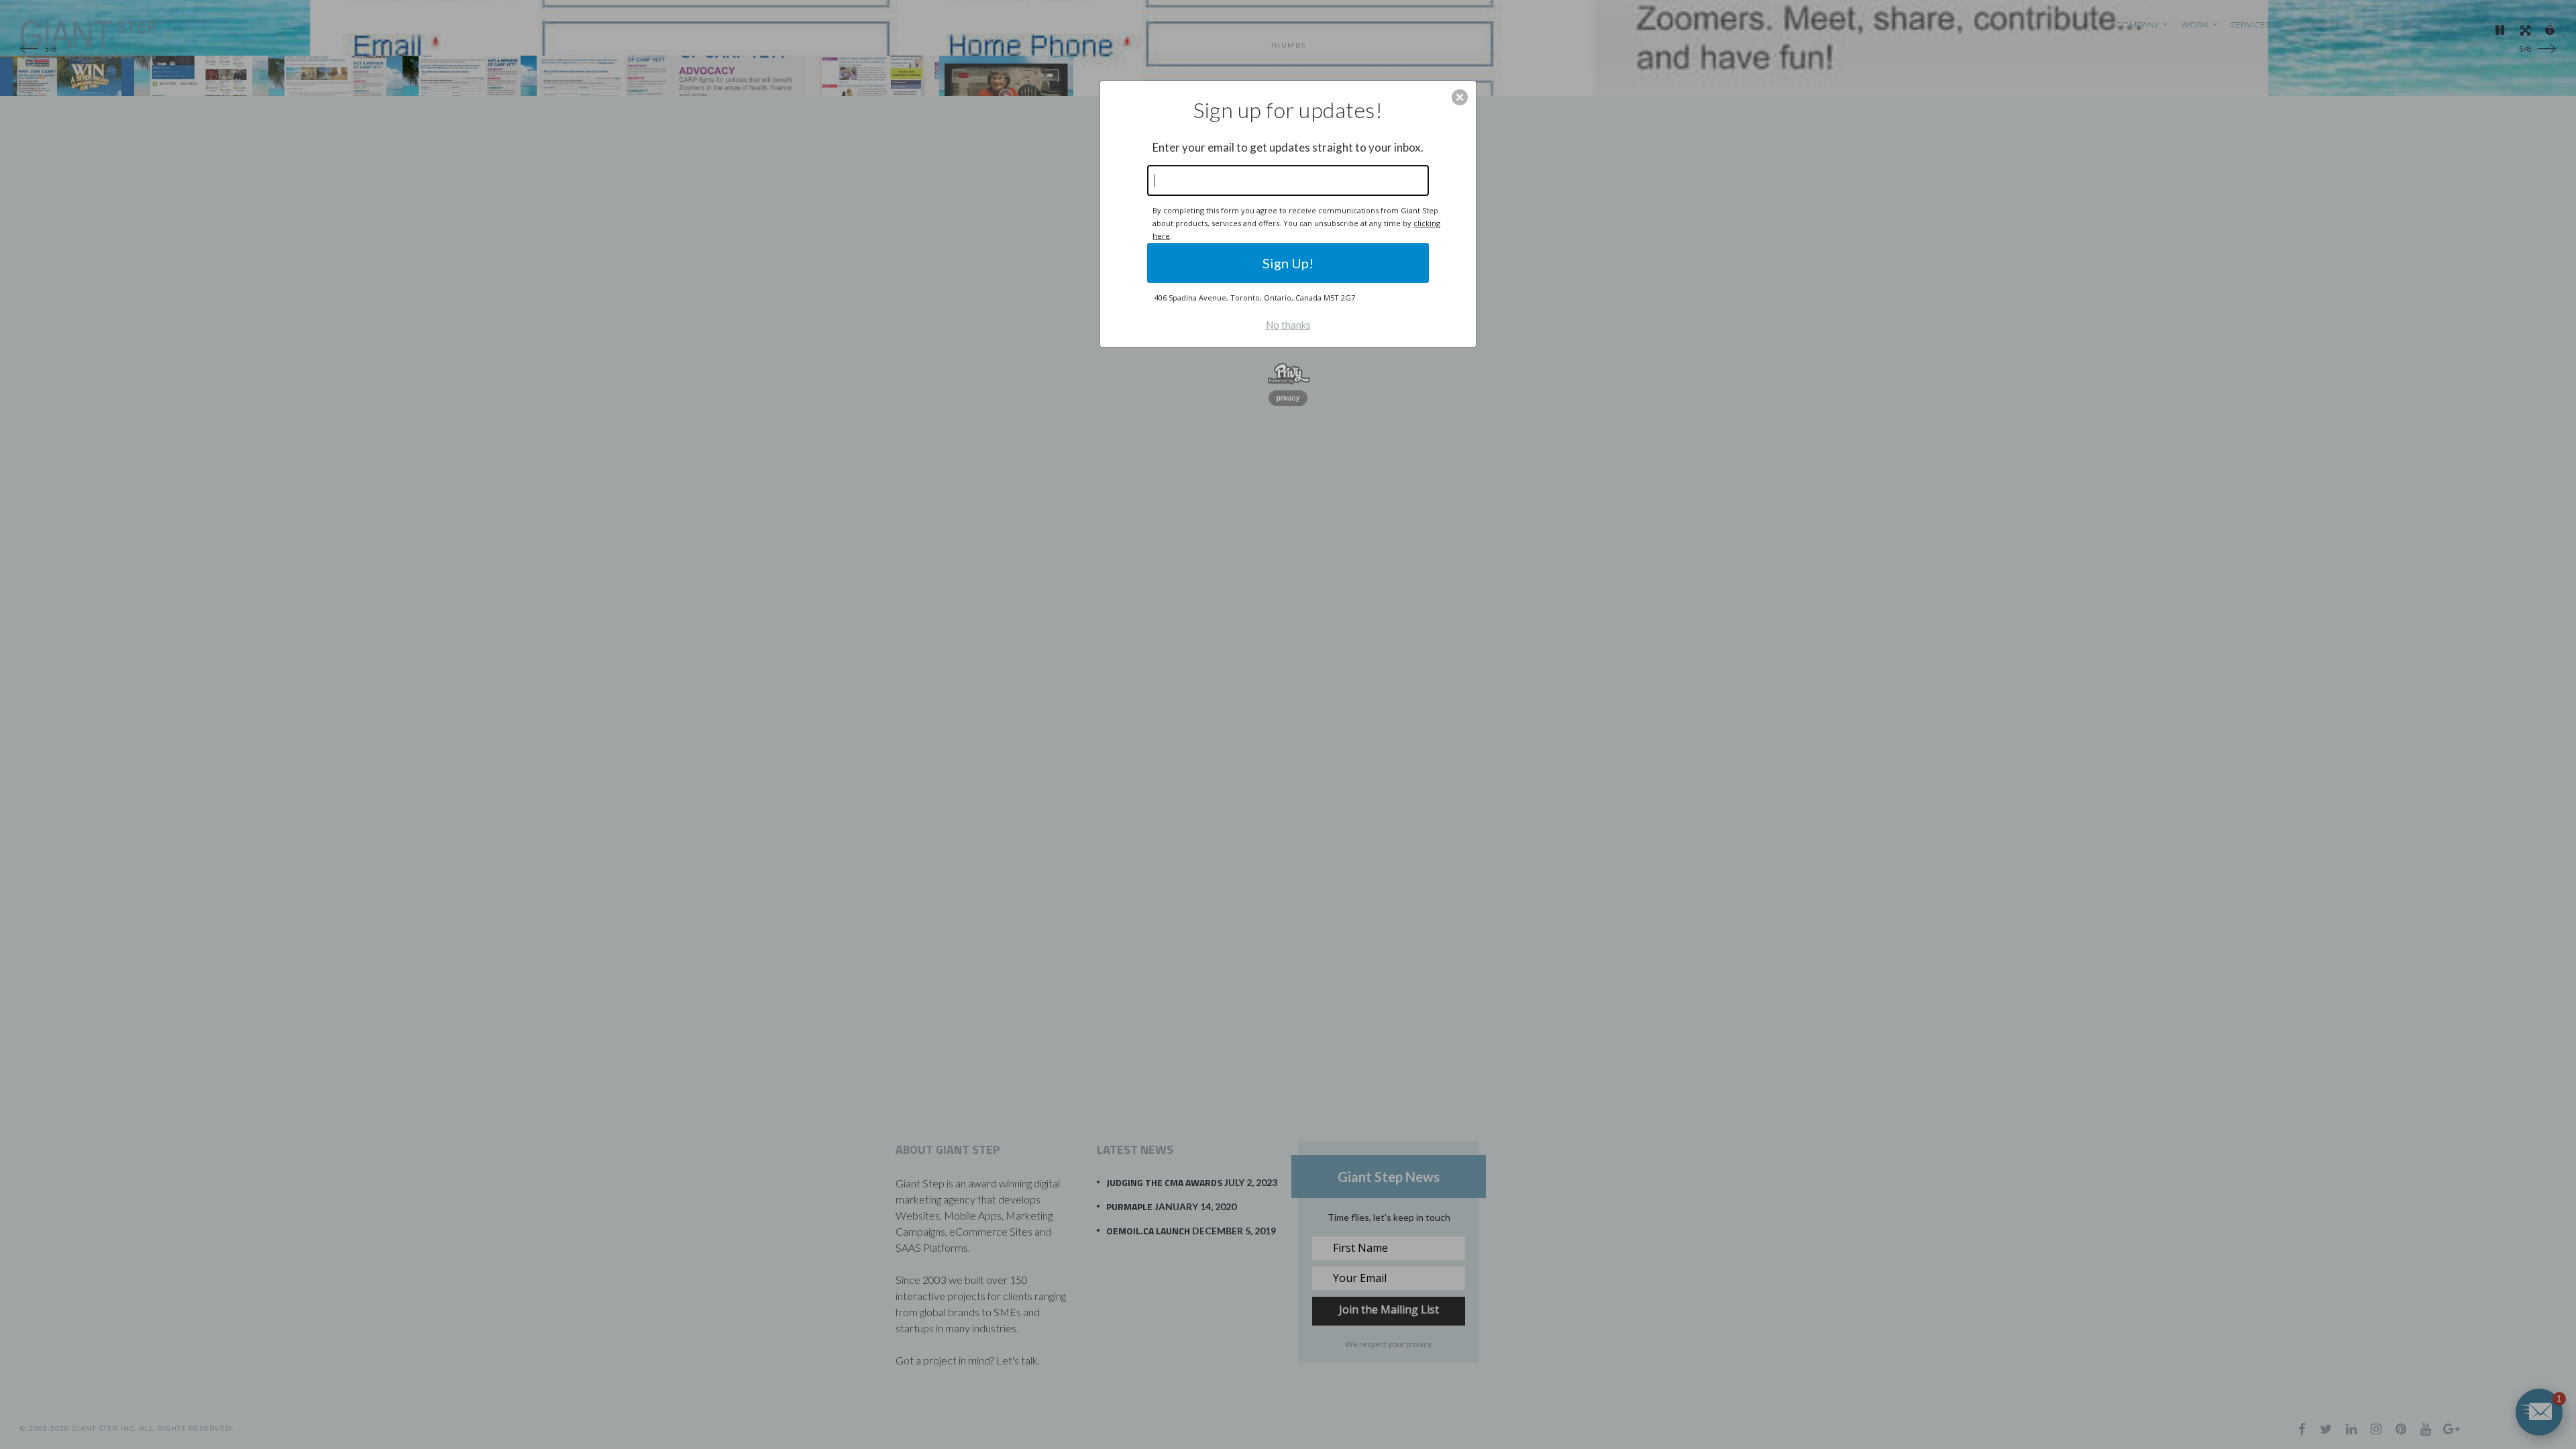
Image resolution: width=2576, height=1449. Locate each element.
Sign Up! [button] (1288, 263)
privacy (1288, 398)
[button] (1460, 97)
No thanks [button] (1288, 325)
